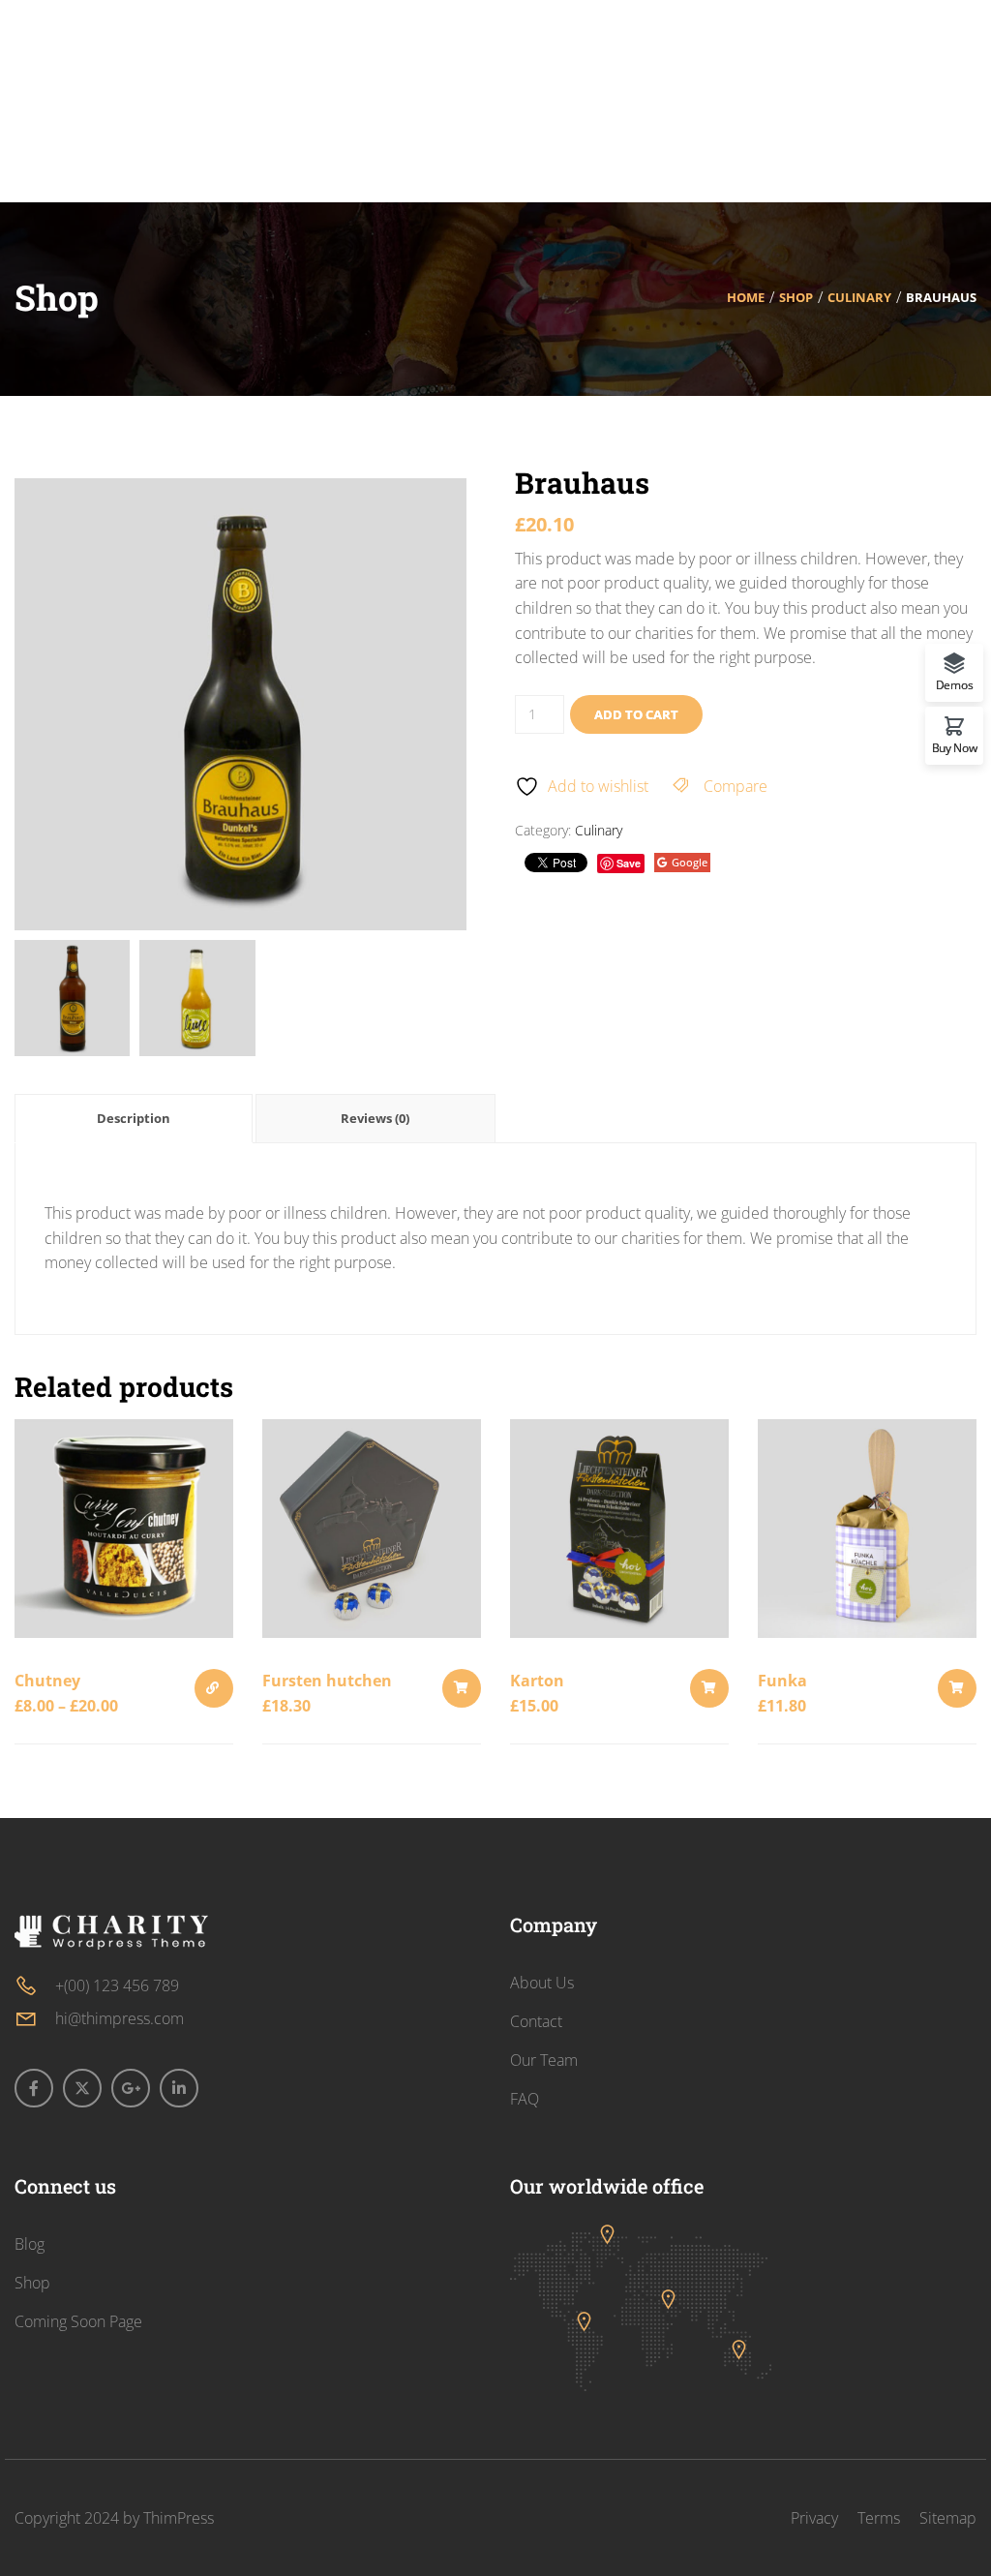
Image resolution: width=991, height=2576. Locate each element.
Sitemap (948, 2518)
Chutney (47, 1681)
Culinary (859, 297)
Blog (30, 2244)
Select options (214, 1688)
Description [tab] (134, 1118)
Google (690, 862)
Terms (879, 2518)
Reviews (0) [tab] (375, 1118)
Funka (782, 1681)
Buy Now (955, 747)
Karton (537, 1681)
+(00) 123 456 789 (117, 1985)
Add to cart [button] (462, 1688)
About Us (542, 1983)
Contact (536, 2021)
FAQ (525, 2099)
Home (746, 297)
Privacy (814, 2518)
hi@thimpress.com (120, 2018)
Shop (796, 297)
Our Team (544, 2060)
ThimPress (179, 2518)
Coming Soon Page (78, 2321)
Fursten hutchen (327, 1681)
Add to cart (636, 714)
